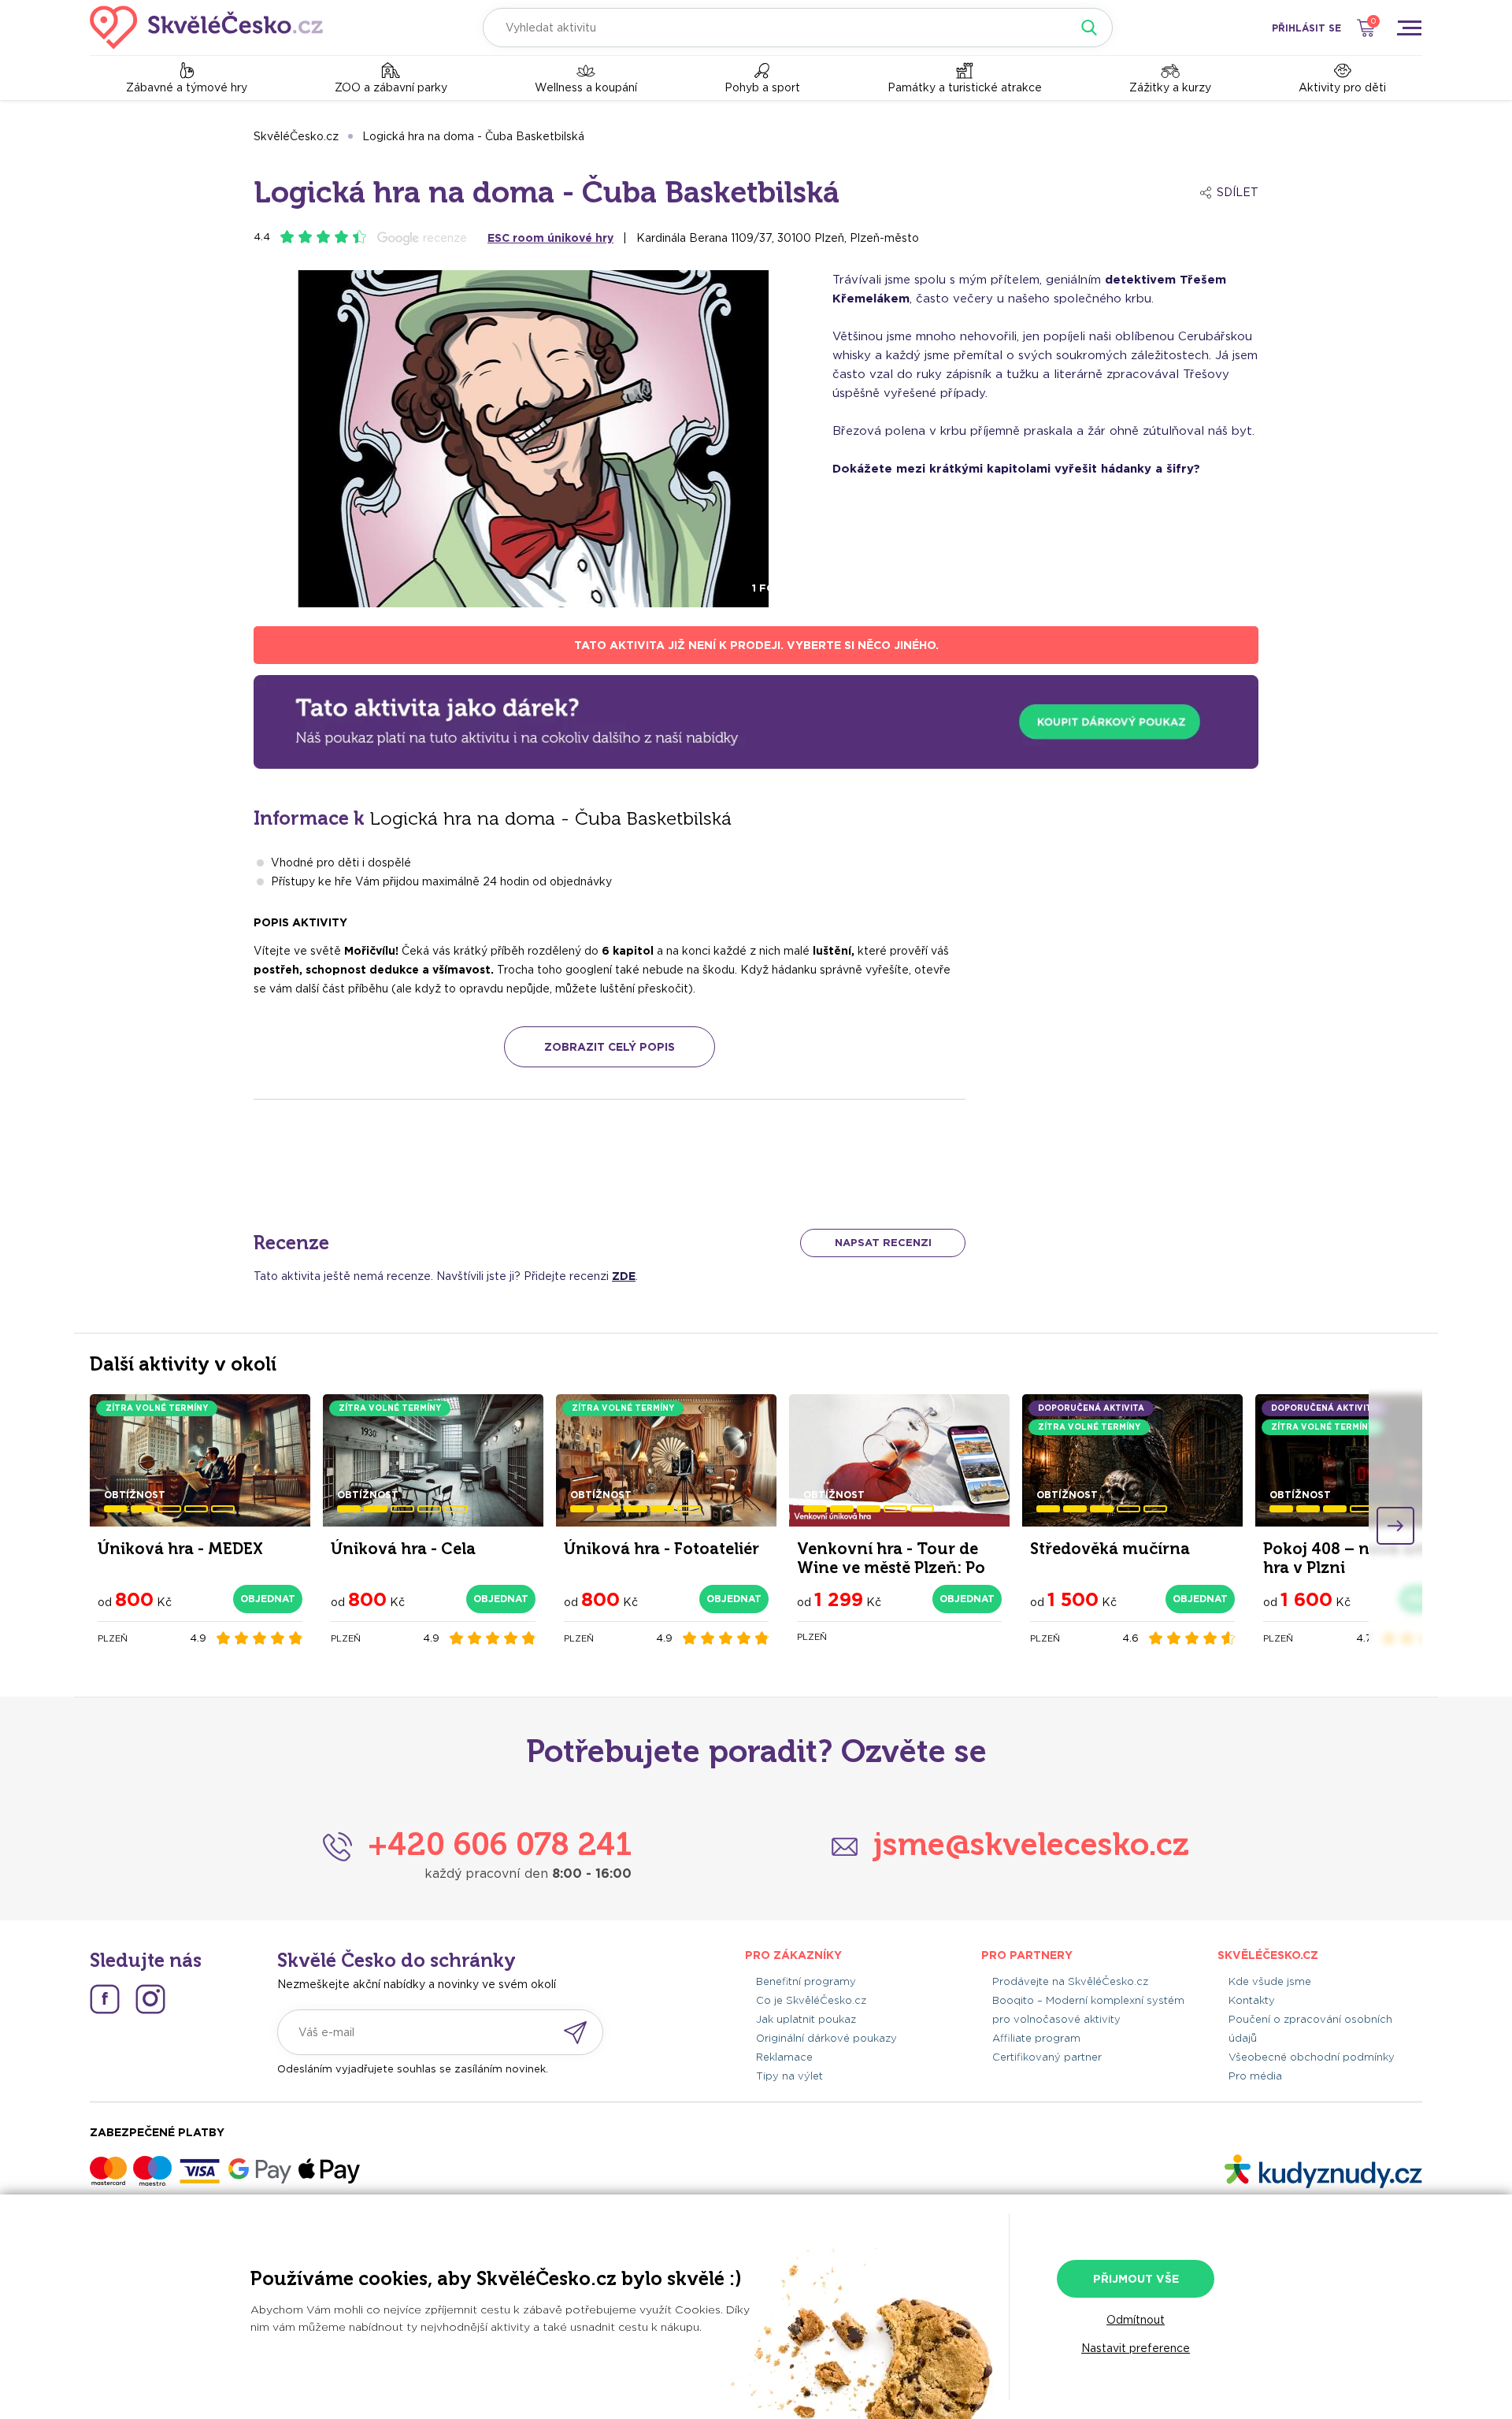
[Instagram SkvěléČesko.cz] (150, 1999)
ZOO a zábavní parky (391, 87)
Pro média (1255, 2076)
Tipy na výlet (789, 2076)
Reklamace (784, 2057)
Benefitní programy (806, 1981)
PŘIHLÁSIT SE (1306, 28)
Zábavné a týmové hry (187, 87)
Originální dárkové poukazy (826, 2038)
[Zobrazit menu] (1409, 28)
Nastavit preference (1136, 2348)
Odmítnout (1136, 2320)
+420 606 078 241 (500, 1844)
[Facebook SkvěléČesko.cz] (105, 1999)
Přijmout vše (1136, 2279)
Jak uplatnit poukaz (806, 2019)
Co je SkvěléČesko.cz (811, 2000)
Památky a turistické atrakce (965, 87)
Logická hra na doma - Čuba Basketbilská (473, 136)
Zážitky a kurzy (1170, 87)
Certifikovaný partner (1047, 2057)
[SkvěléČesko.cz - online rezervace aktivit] (206, 28)
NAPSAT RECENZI (883, 1243)
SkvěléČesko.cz (296, 136)
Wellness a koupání (586, 87)
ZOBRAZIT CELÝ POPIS (610, 1047)
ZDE (624, 1276)
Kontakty (1252, 2000)
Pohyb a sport (762, 87)
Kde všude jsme (1270, 1981)
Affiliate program (1036, 2038)
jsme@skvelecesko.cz (1031, 1844)
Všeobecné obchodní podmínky (1312, 2057)
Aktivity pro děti (1342, 87)
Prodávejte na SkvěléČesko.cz (1070, 1981)
